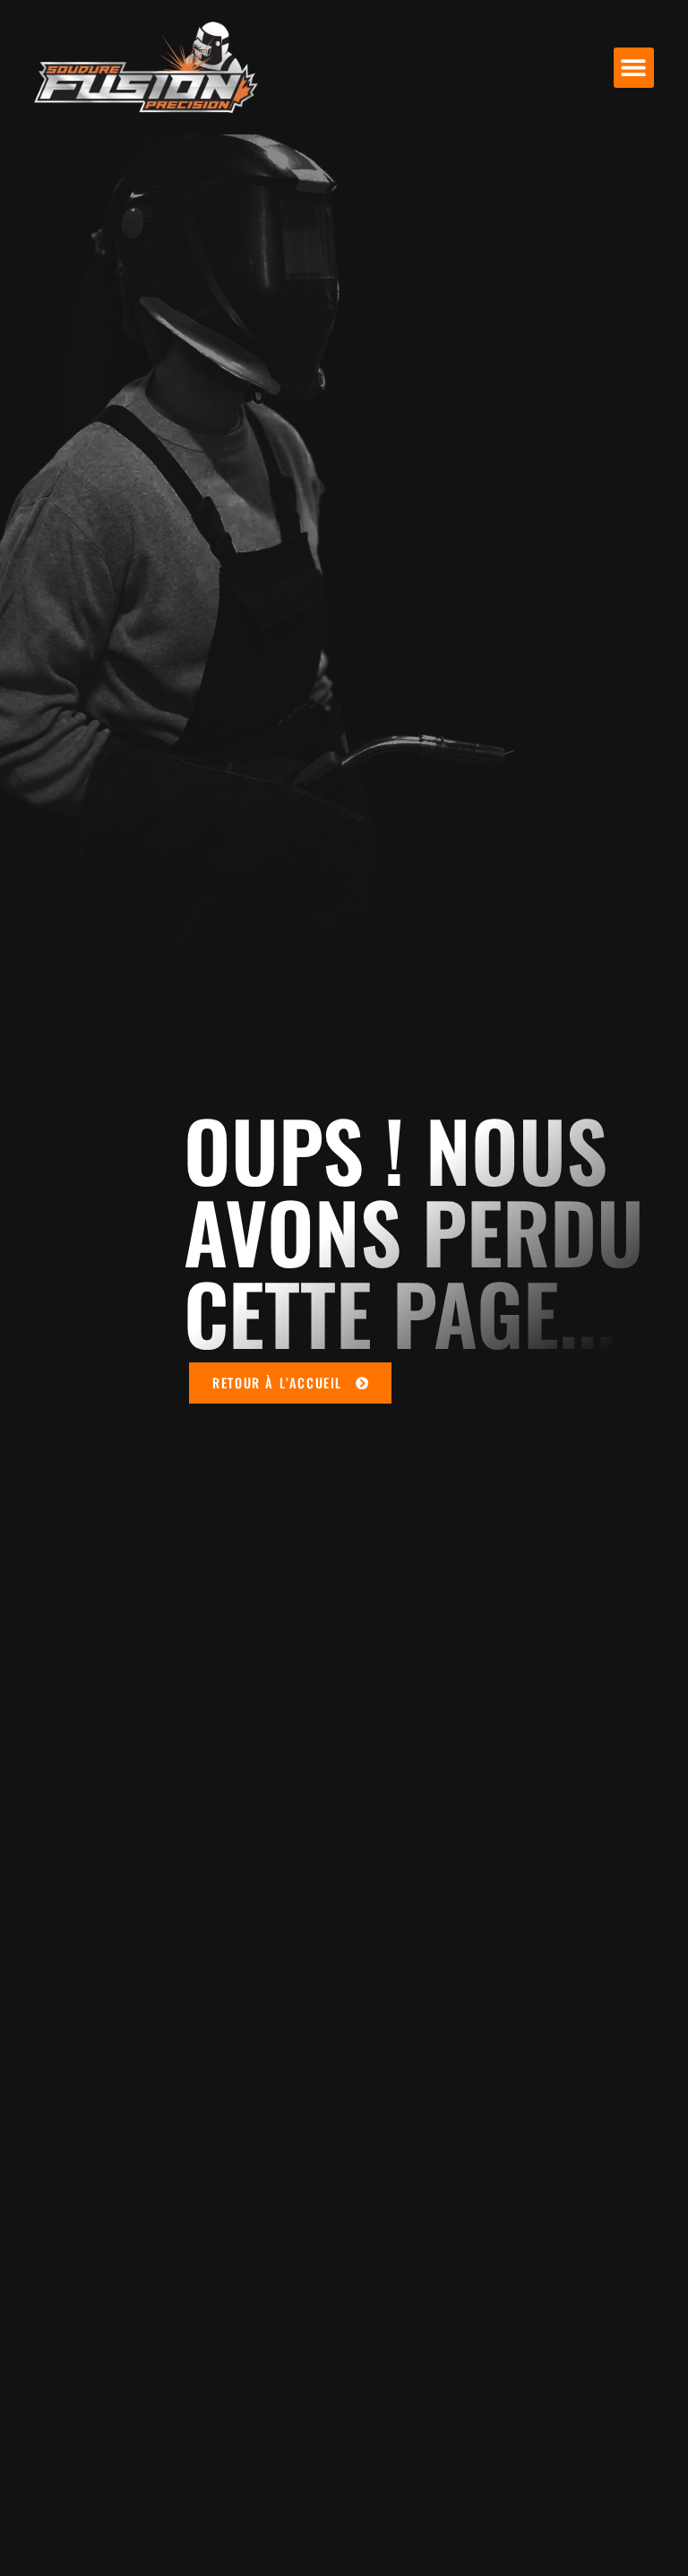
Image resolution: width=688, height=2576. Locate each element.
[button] (634, 68)
